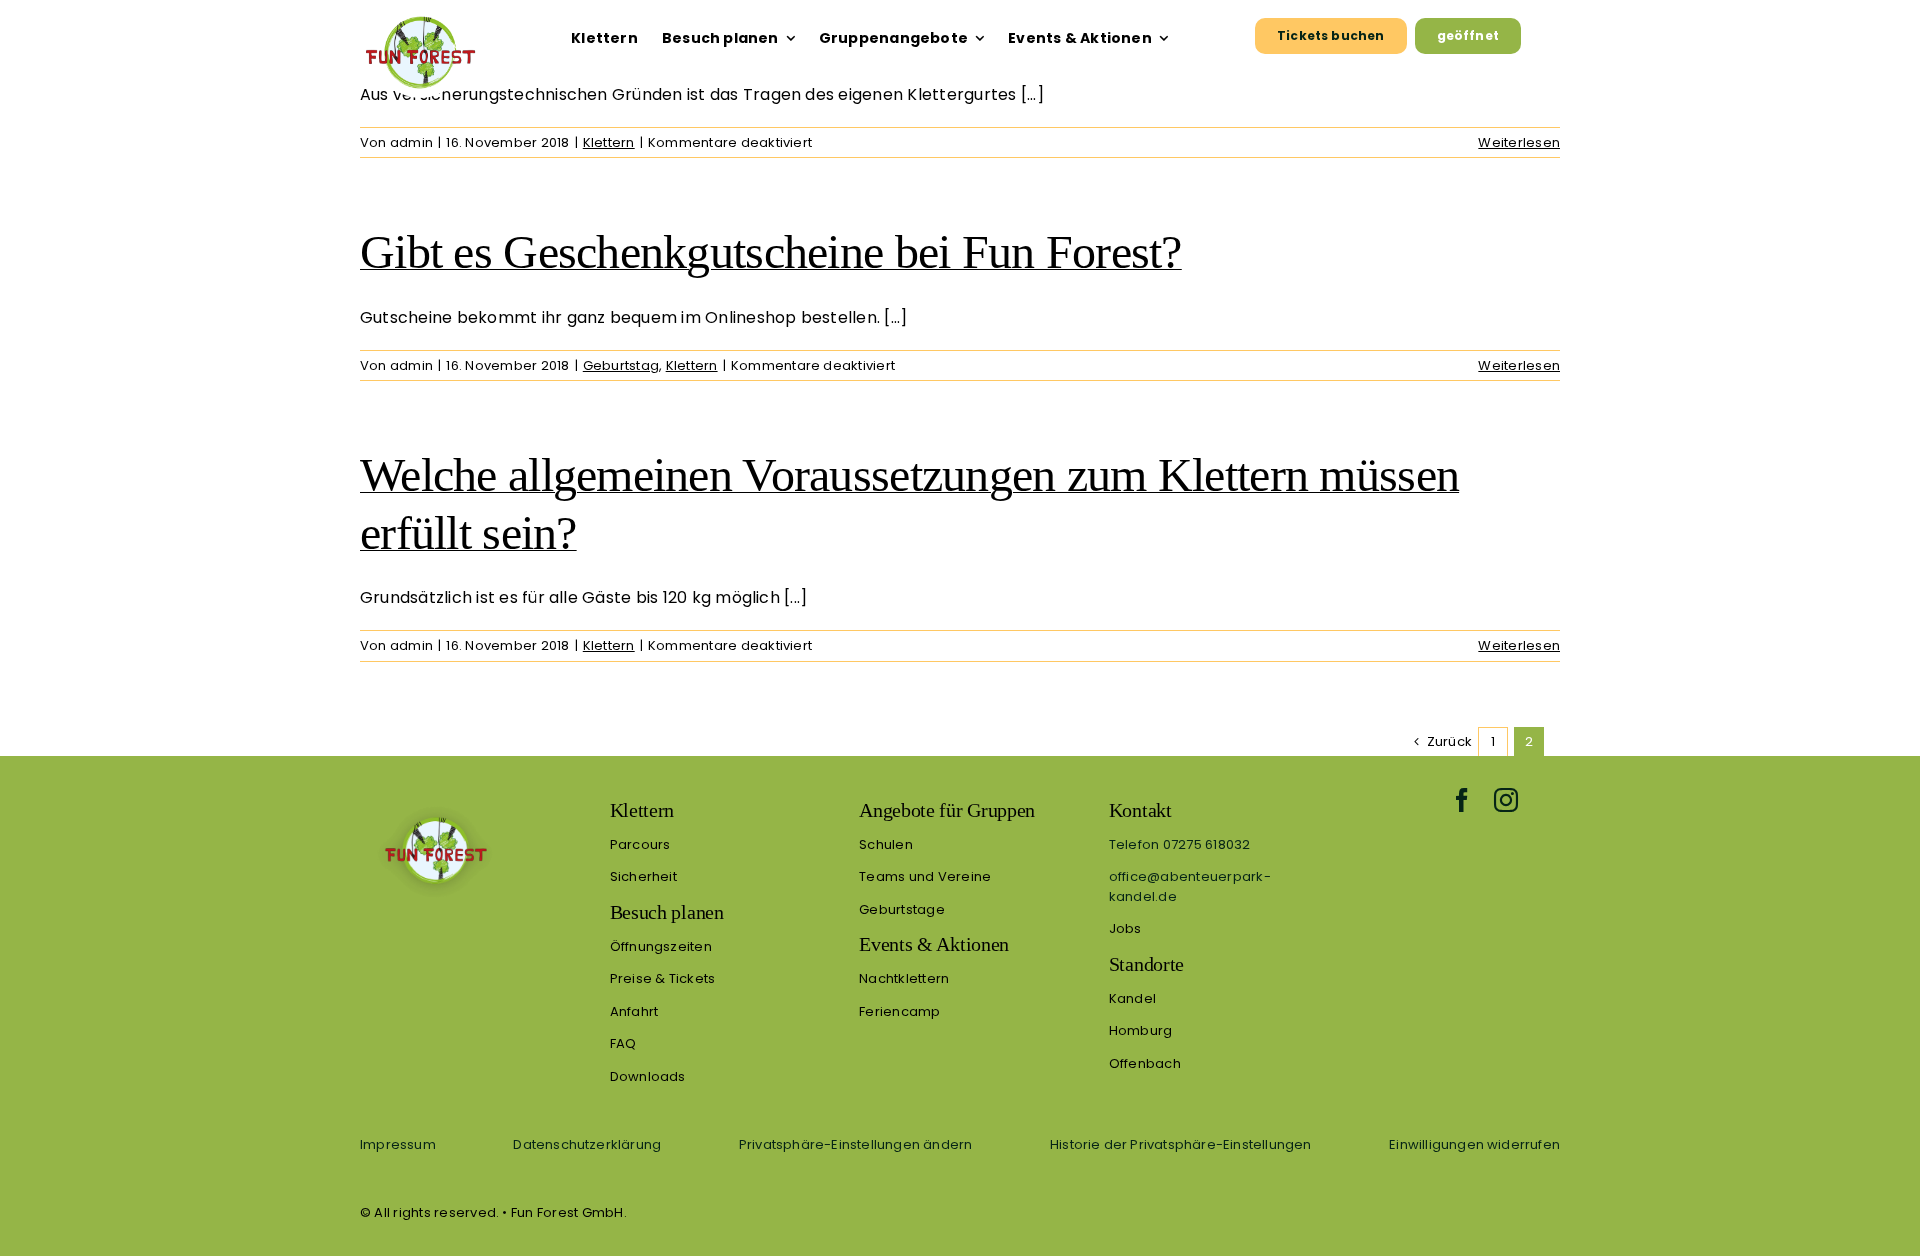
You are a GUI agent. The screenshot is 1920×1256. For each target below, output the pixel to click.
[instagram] (1506, 800)
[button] (855, 1144)
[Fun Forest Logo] (419, 15)
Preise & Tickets (663, 978)
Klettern (609, 142)
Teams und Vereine (925, 876)
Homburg (1141, 1030)
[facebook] (1462, 800)
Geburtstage (902, 909)
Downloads (648, 1076)
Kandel (1132, 998)
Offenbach (1145, 1063)
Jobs (1125, 928)
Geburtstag (621, 365)
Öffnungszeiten (661, 946)
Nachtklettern (904, 978)
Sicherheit (643, 876)
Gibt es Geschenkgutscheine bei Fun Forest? (771, 251)
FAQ (623, 1043)
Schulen (886, 844)
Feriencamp (899, 1011)
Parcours (640, 844)
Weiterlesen (1519, 142)
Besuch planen (667, 912)
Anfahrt (634, 1011)
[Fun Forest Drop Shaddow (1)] (435, 805)
